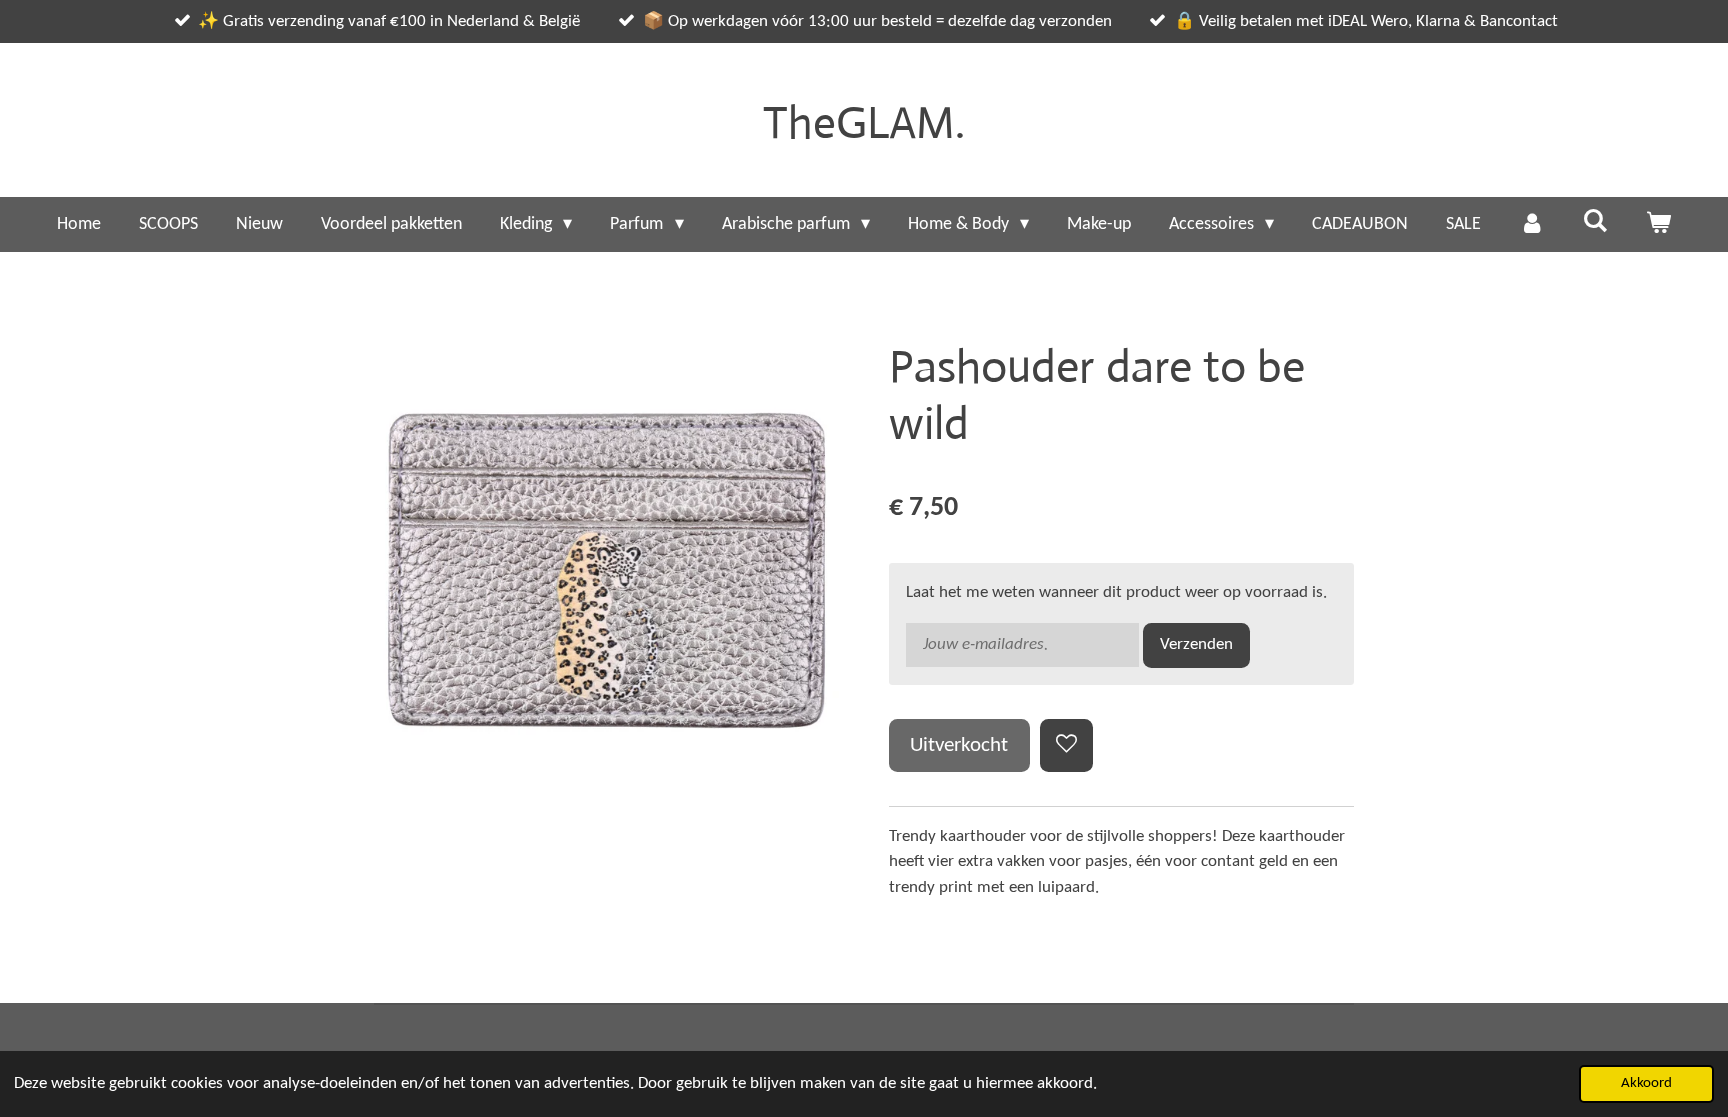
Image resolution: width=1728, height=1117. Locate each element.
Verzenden (1196, 644)
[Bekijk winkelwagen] (1658, 224)
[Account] (1531, 224)
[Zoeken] (1594, 222)
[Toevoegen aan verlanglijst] (1066, 745)
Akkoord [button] (1646, 1083)
